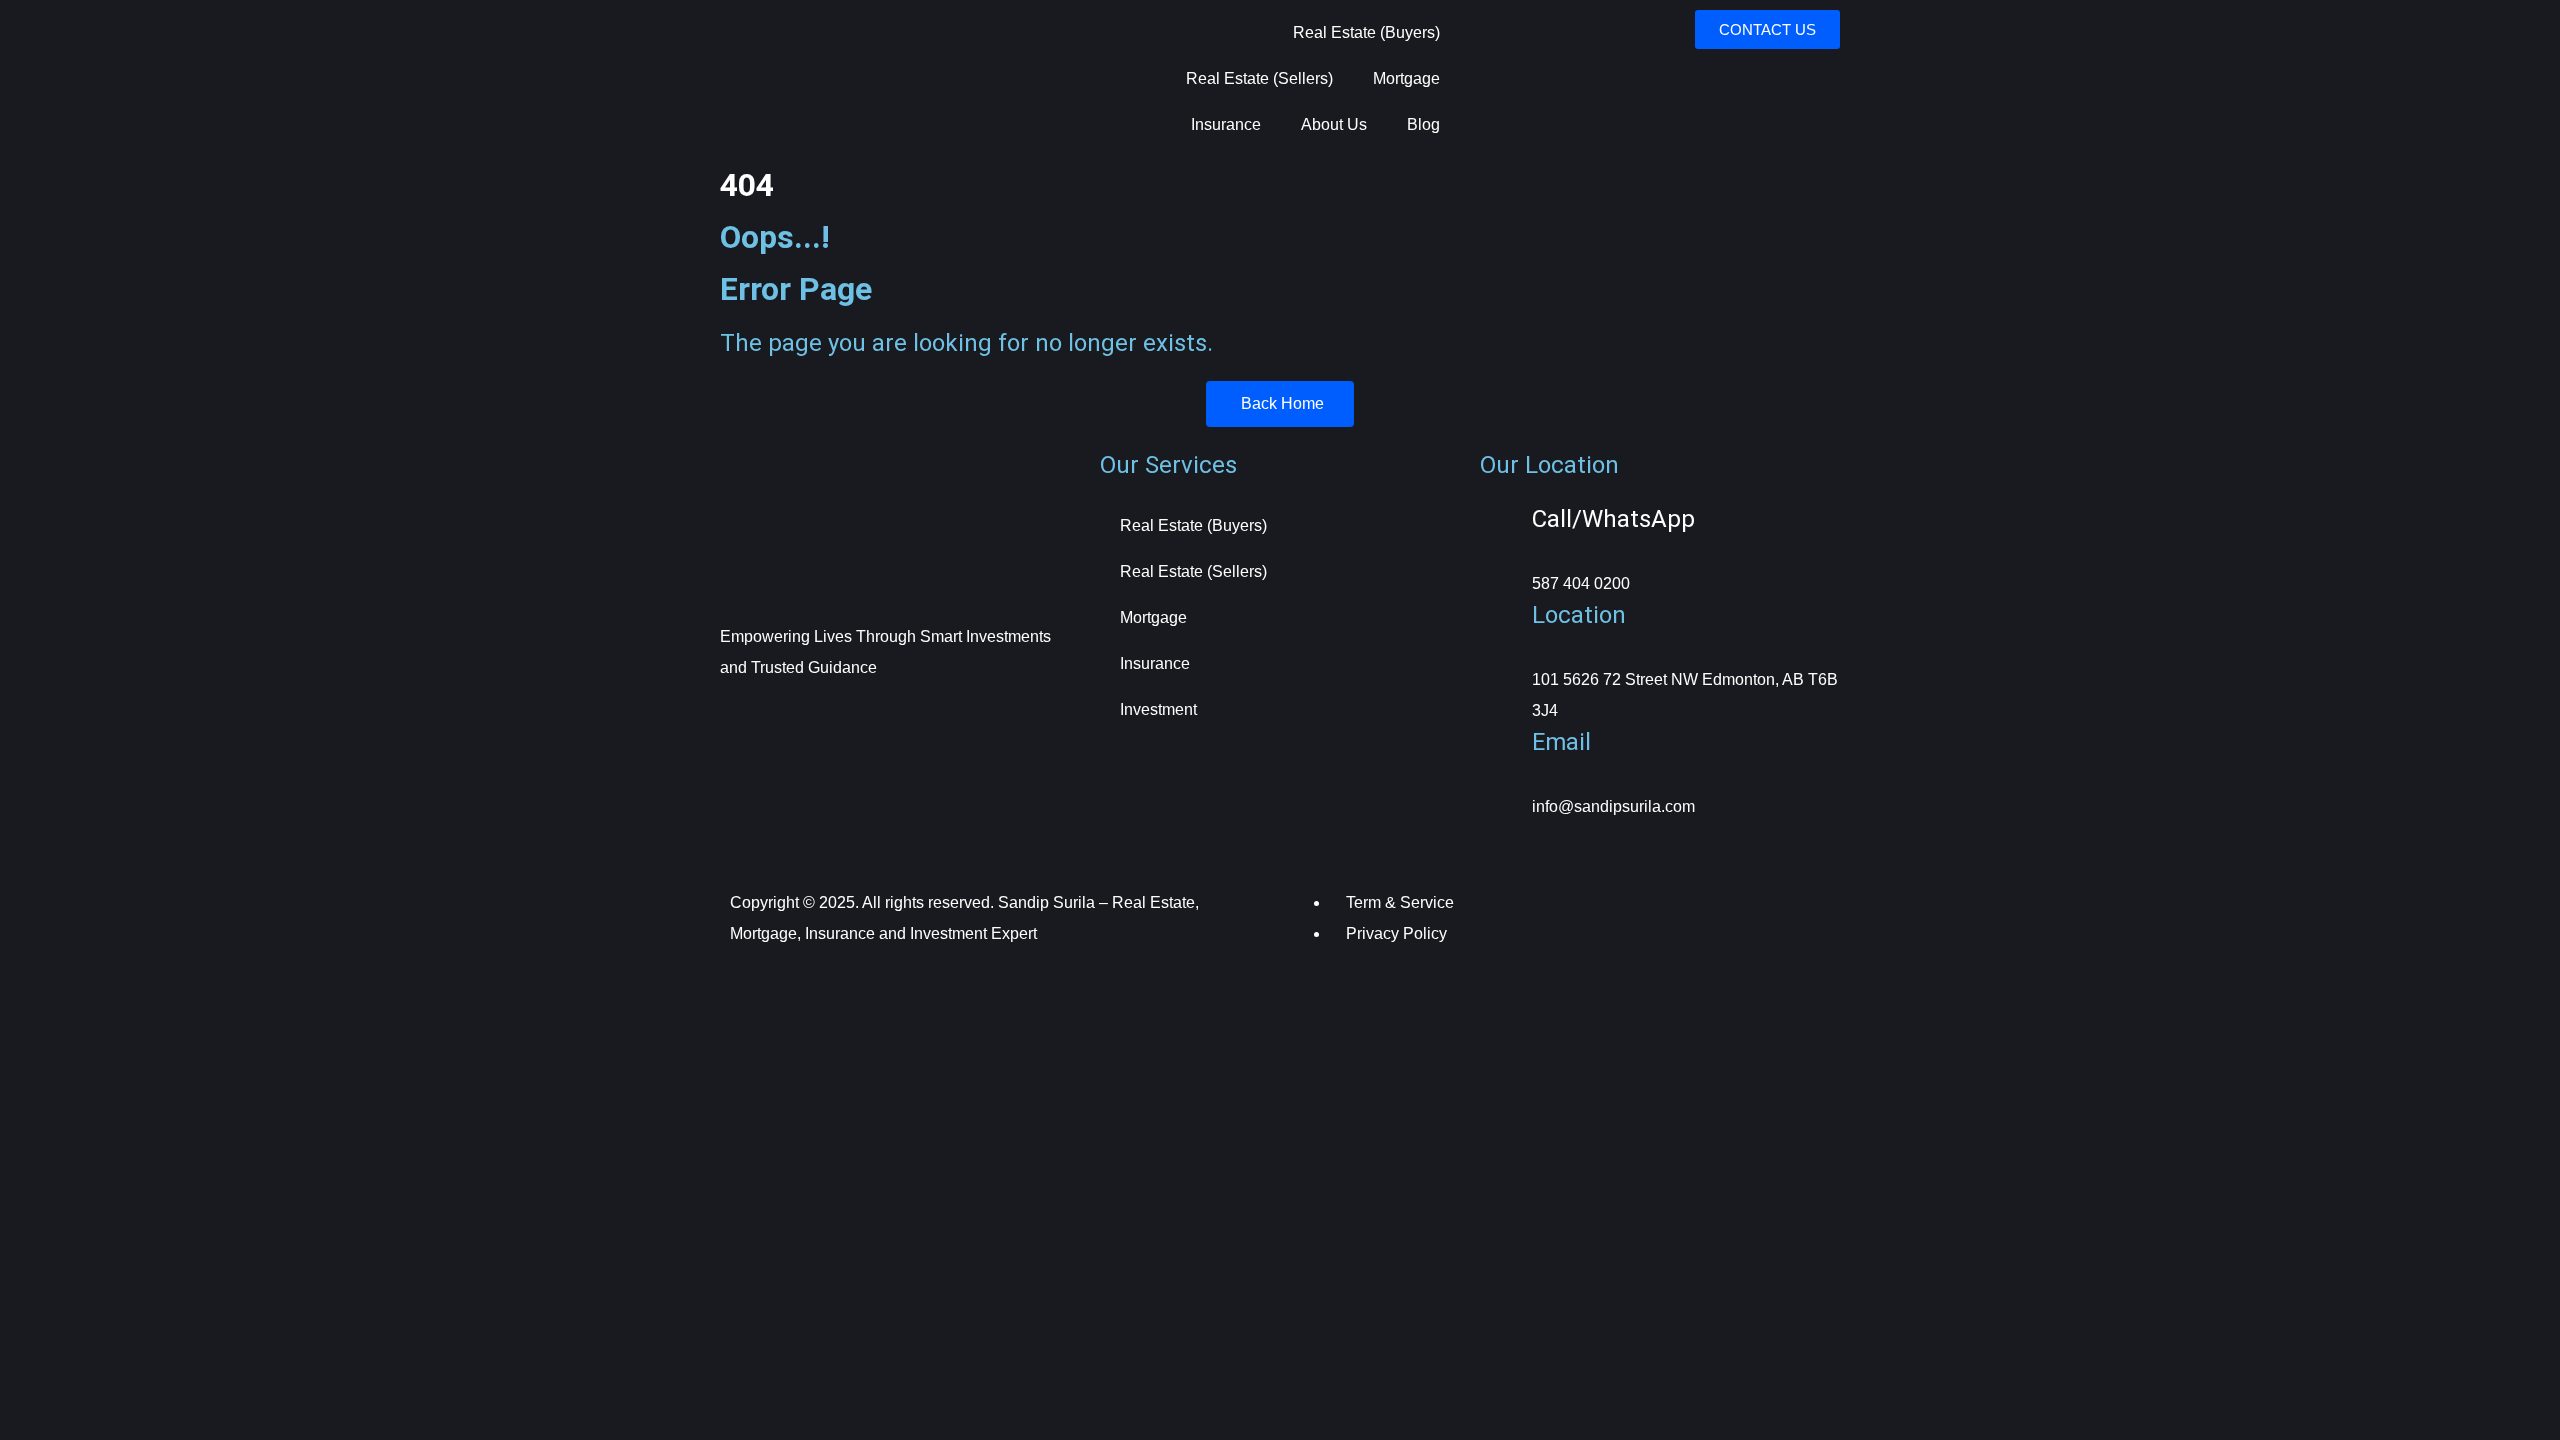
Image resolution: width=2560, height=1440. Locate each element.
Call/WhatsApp (1613, 519)
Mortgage (1406, 78)
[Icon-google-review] (961, 724)
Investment (1158, 709)
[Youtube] (907, 724)
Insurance (1226, 124)
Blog (1423, 124)
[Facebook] (745, 724)
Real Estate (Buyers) (1366, 32)
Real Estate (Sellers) (1259, 78)
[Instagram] (799, 724)
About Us (1334, 124)
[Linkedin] (853, 724)
